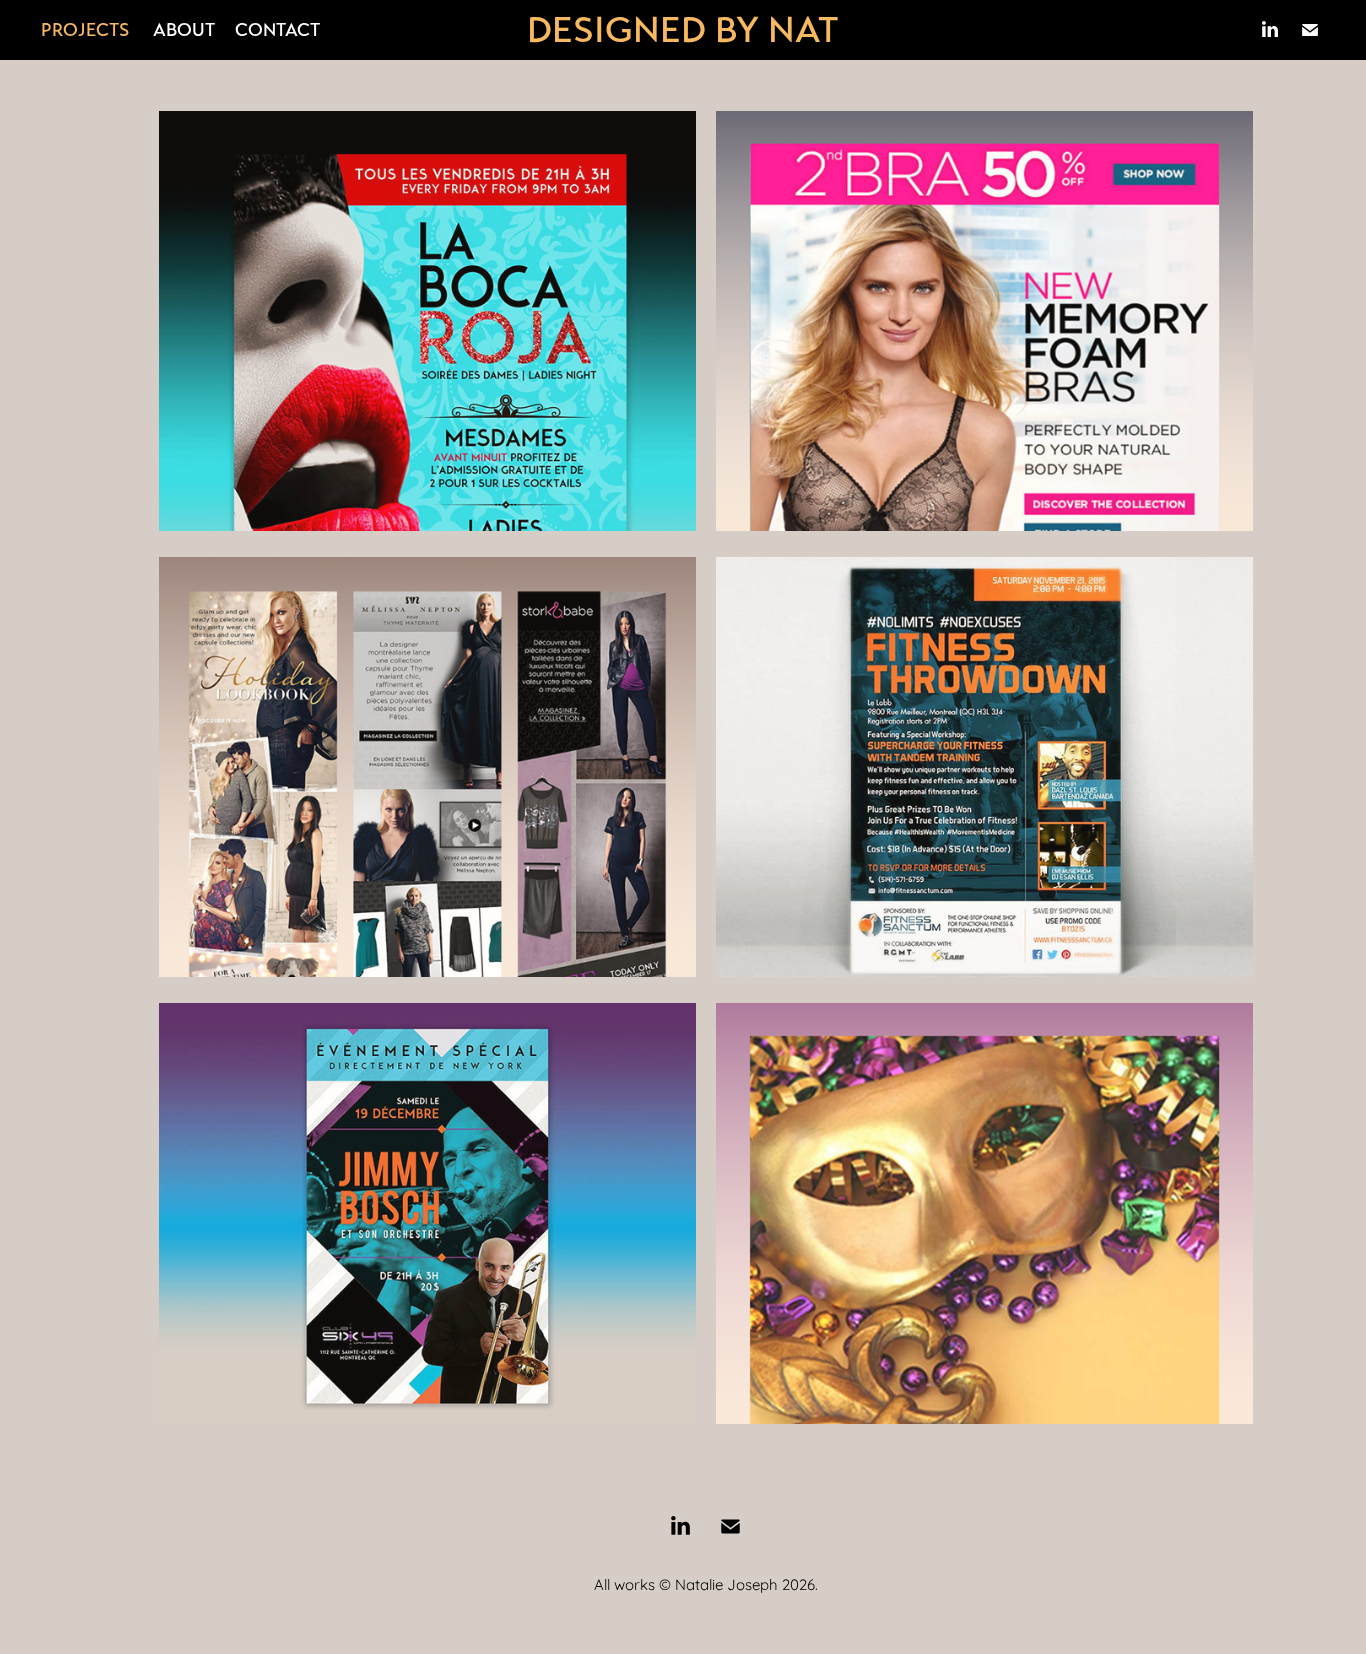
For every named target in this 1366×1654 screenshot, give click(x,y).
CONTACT (277, 30)
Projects (85, 30)
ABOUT (184, 30)
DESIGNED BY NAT (683, 30)
